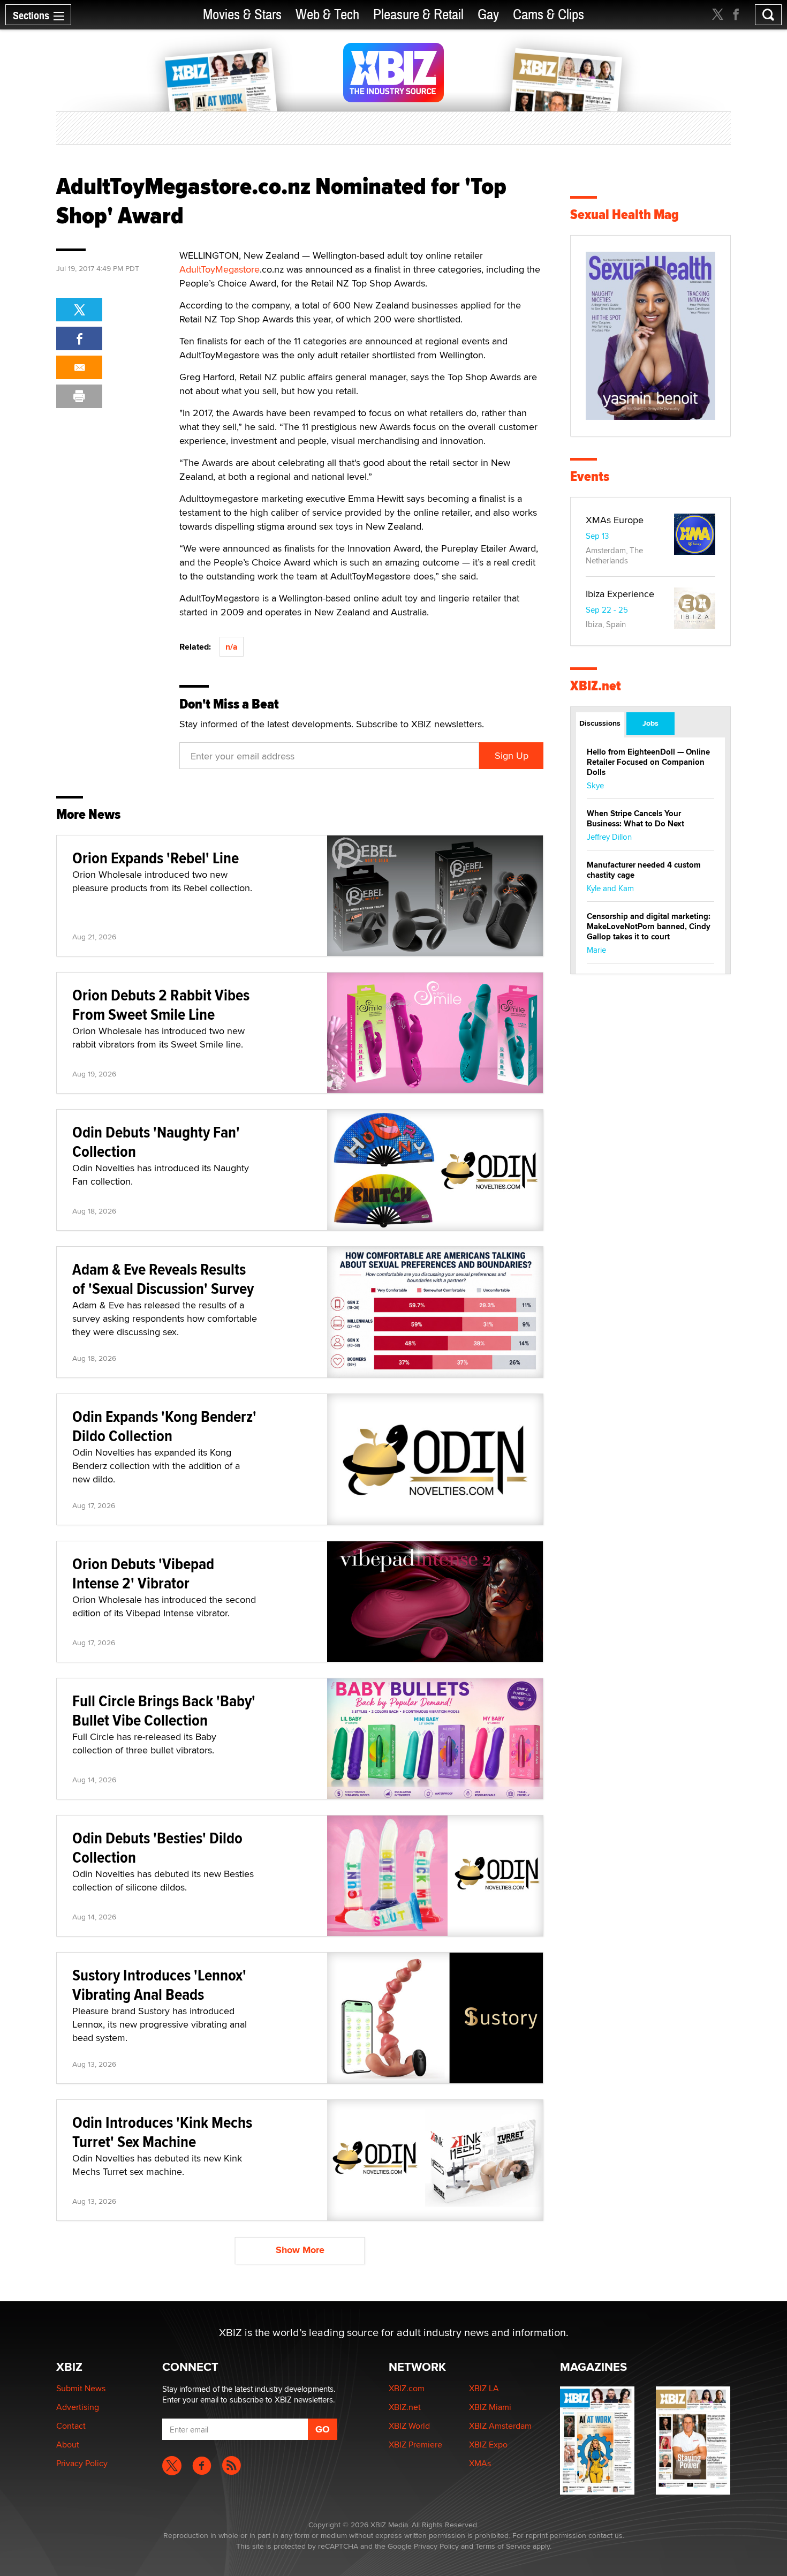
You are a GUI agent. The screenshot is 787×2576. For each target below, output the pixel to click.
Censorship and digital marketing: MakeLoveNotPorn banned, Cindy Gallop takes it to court (649, 927)
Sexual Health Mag (625, 214)
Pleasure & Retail (418, 15)
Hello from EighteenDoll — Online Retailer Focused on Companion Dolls (648, 762)
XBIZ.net (596, 686)
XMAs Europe (615, 520)
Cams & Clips (548, 15)
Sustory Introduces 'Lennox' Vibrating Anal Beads (159, 1984)
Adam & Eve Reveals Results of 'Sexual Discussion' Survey (163, 1279)
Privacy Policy (82, 2463)
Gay (488, 15)
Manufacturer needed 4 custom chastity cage (644, 870)
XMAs (480, 2463)
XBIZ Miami (490, 2407)
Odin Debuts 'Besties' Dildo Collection (157, 1847)
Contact (71, 2426)
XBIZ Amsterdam (500, 2426)
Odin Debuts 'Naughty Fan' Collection (156, 1142)
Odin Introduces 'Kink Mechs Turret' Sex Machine (162, 2132)
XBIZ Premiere (415, 2445)
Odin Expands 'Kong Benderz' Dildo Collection (164, 1426)
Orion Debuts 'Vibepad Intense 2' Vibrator (143, 1573)
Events (590, 476)
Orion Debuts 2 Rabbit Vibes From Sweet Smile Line (161, 1004)
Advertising (78, 2407)
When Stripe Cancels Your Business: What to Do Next (635, 819)
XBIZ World (409, 2426)
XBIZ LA (484, 2388)
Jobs (650, 723)
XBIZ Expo (488, 2445)
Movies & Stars (242, 15)
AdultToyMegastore (220, 269)
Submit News (81, 2388)
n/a (232, 647)
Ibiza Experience (620, 594)
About (68, 2445)
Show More (300, 2250)
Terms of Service (503, 2546)
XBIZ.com (407, 2388)
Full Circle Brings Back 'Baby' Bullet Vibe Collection (164, 1710)
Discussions (600, 723)
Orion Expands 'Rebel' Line (156, 858)
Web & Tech (327, 15)
